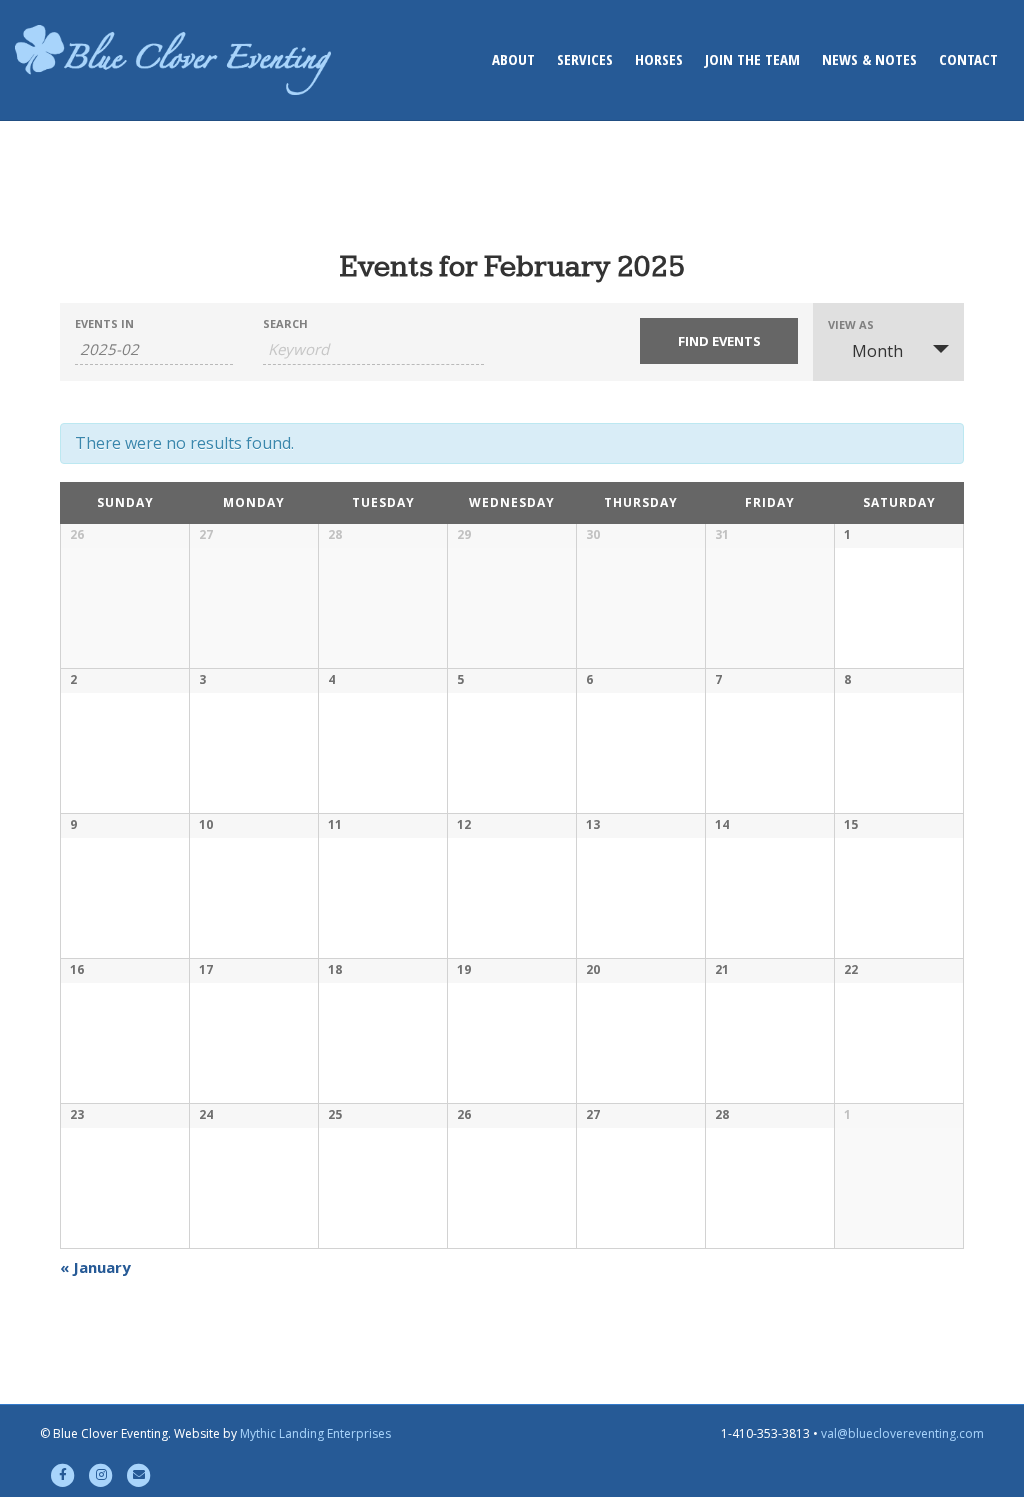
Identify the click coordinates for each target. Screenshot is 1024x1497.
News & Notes (869, 59)
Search (285, 323)
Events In (104, 323)
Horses (659, 59)
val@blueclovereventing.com (902, 1433)
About (513, 59)
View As (851, 324)
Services (585, 59)
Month (877, 351)
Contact (968, 59)
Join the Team (752, 59)
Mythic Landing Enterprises (315, 1433)
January (95, 1267)
